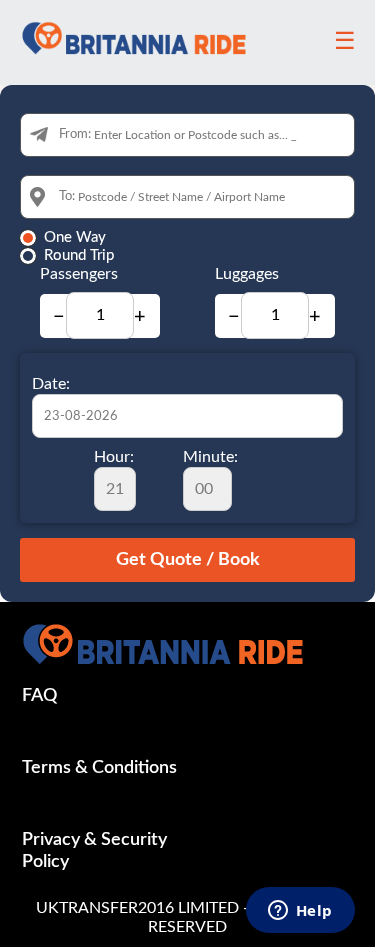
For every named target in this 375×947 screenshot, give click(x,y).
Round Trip (79, 255)
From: (75, 134)
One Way (75, 237)
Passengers (79, 274)
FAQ (39, 696)
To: (67, 196)
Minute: (210, 457)
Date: (51, 384)
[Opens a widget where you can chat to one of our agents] (300, 912)
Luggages (247, 274)
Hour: (114, 457)
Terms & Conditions (99, 768)
